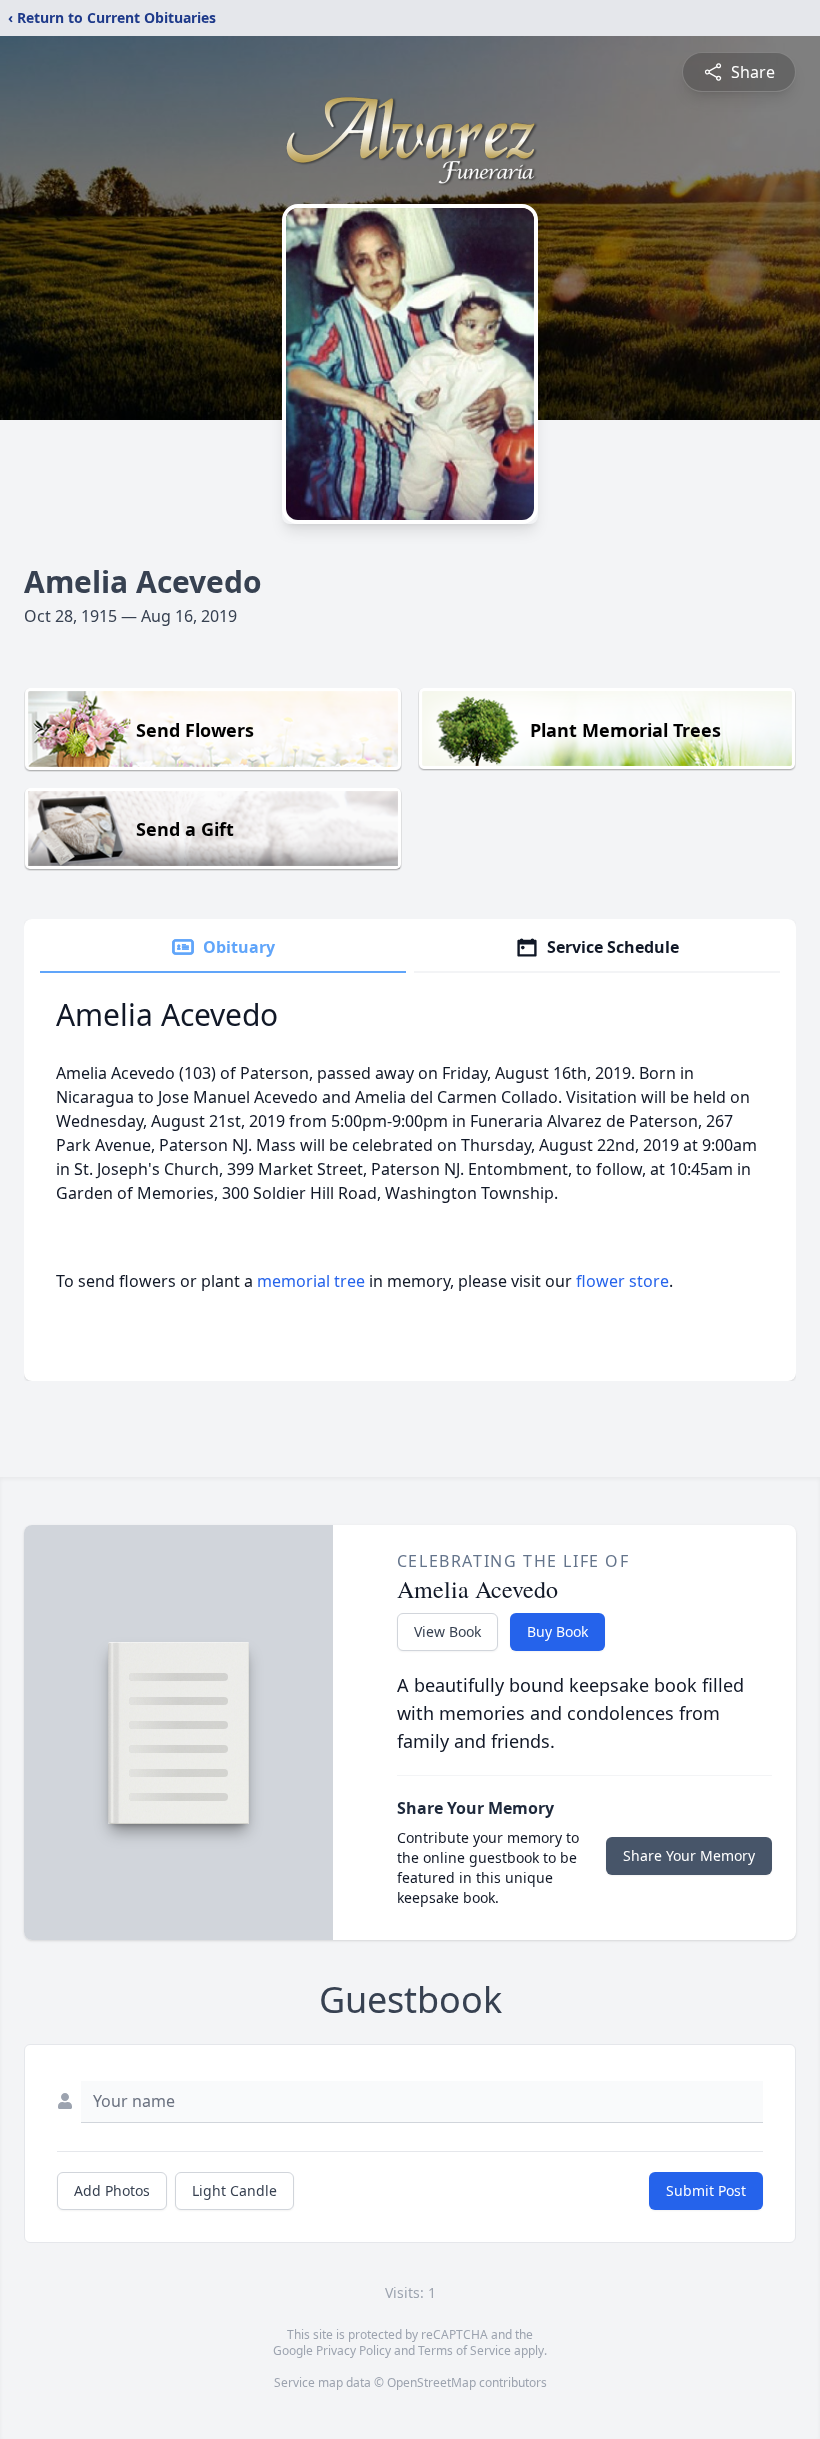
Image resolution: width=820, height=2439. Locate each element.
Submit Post (706, 2190)
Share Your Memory (689, 1855)
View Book (447, 1631)
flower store (622, 1281)
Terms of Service (464, 2350)
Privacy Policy (353, 2350)
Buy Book (557, 1631)
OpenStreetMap (431, 2382)
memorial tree (311, 1281)
